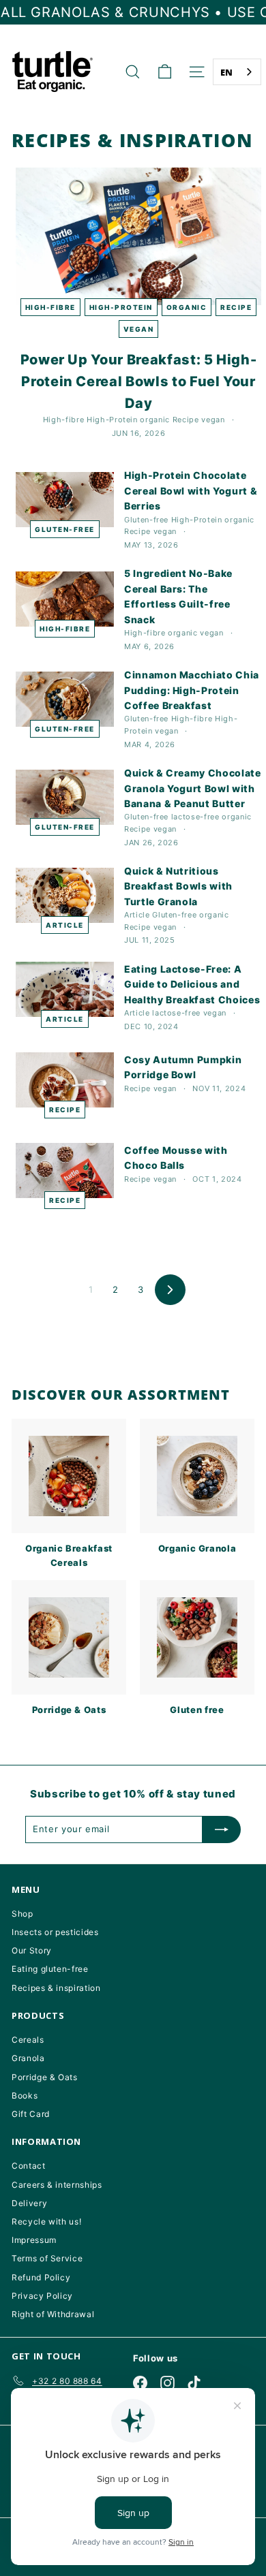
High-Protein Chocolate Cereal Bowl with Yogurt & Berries (191, 490)
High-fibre (50, 307)
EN (227, 72)
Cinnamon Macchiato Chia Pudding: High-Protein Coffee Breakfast (192, 690)
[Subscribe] (222, 1829)
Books (25, 2095)
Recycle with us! (46, 2221)
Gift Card (31, 2114)
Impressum (34, 2240)
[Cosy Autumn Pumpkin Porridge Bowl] (65, 1080)
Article (65, 925)
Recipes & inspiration (56, 1988)
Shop (23, 1914)
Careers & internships (57, 2185)
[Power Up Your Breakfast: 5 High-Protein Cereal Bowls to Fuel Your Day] (138, 237)
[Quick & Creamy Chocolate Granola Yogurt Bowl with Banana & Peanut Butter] (65, 797)
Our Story (32, 1950)
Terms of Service (47, 2258)
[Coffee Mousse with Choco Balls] (65, 1171)
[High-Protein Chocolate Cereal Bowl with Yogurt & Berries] (65, 500)
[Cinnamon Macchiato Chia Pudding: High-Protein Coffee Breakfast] (65, 699)
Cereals (28, 2040)
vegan (139, 329)
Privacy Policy (42, 2296)
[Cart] (165, 72)
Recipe (236, 307)
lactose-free (195, 817)
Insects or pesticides (55, 1932)
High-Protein (121, 307)
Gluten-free (65, 529)
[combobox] (237, 72)
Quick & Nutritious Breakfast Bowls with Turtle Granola (178, 886)
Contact (29, 2166)
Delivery (29, 2203)
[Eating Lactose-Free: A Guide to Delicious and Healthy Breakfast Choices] (65, 989)
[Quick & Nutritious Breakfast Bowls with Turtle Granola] (65, 895)
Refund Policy (41, 2277)
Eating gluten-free (50, 1969)
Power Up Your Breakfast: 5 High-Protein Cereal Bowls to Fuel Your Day (139, 381)
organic (187, 307)
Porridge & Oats (45, 2077)
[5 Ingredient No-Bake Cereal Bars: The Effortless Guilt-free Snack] (65, 599)
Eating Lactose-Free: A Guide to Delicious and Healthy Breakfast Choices (192, 984)
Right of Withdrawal (53, 2314)
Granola (28, 2058)
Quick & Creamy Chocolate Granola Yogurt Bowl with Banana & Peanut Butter (193, 788)
